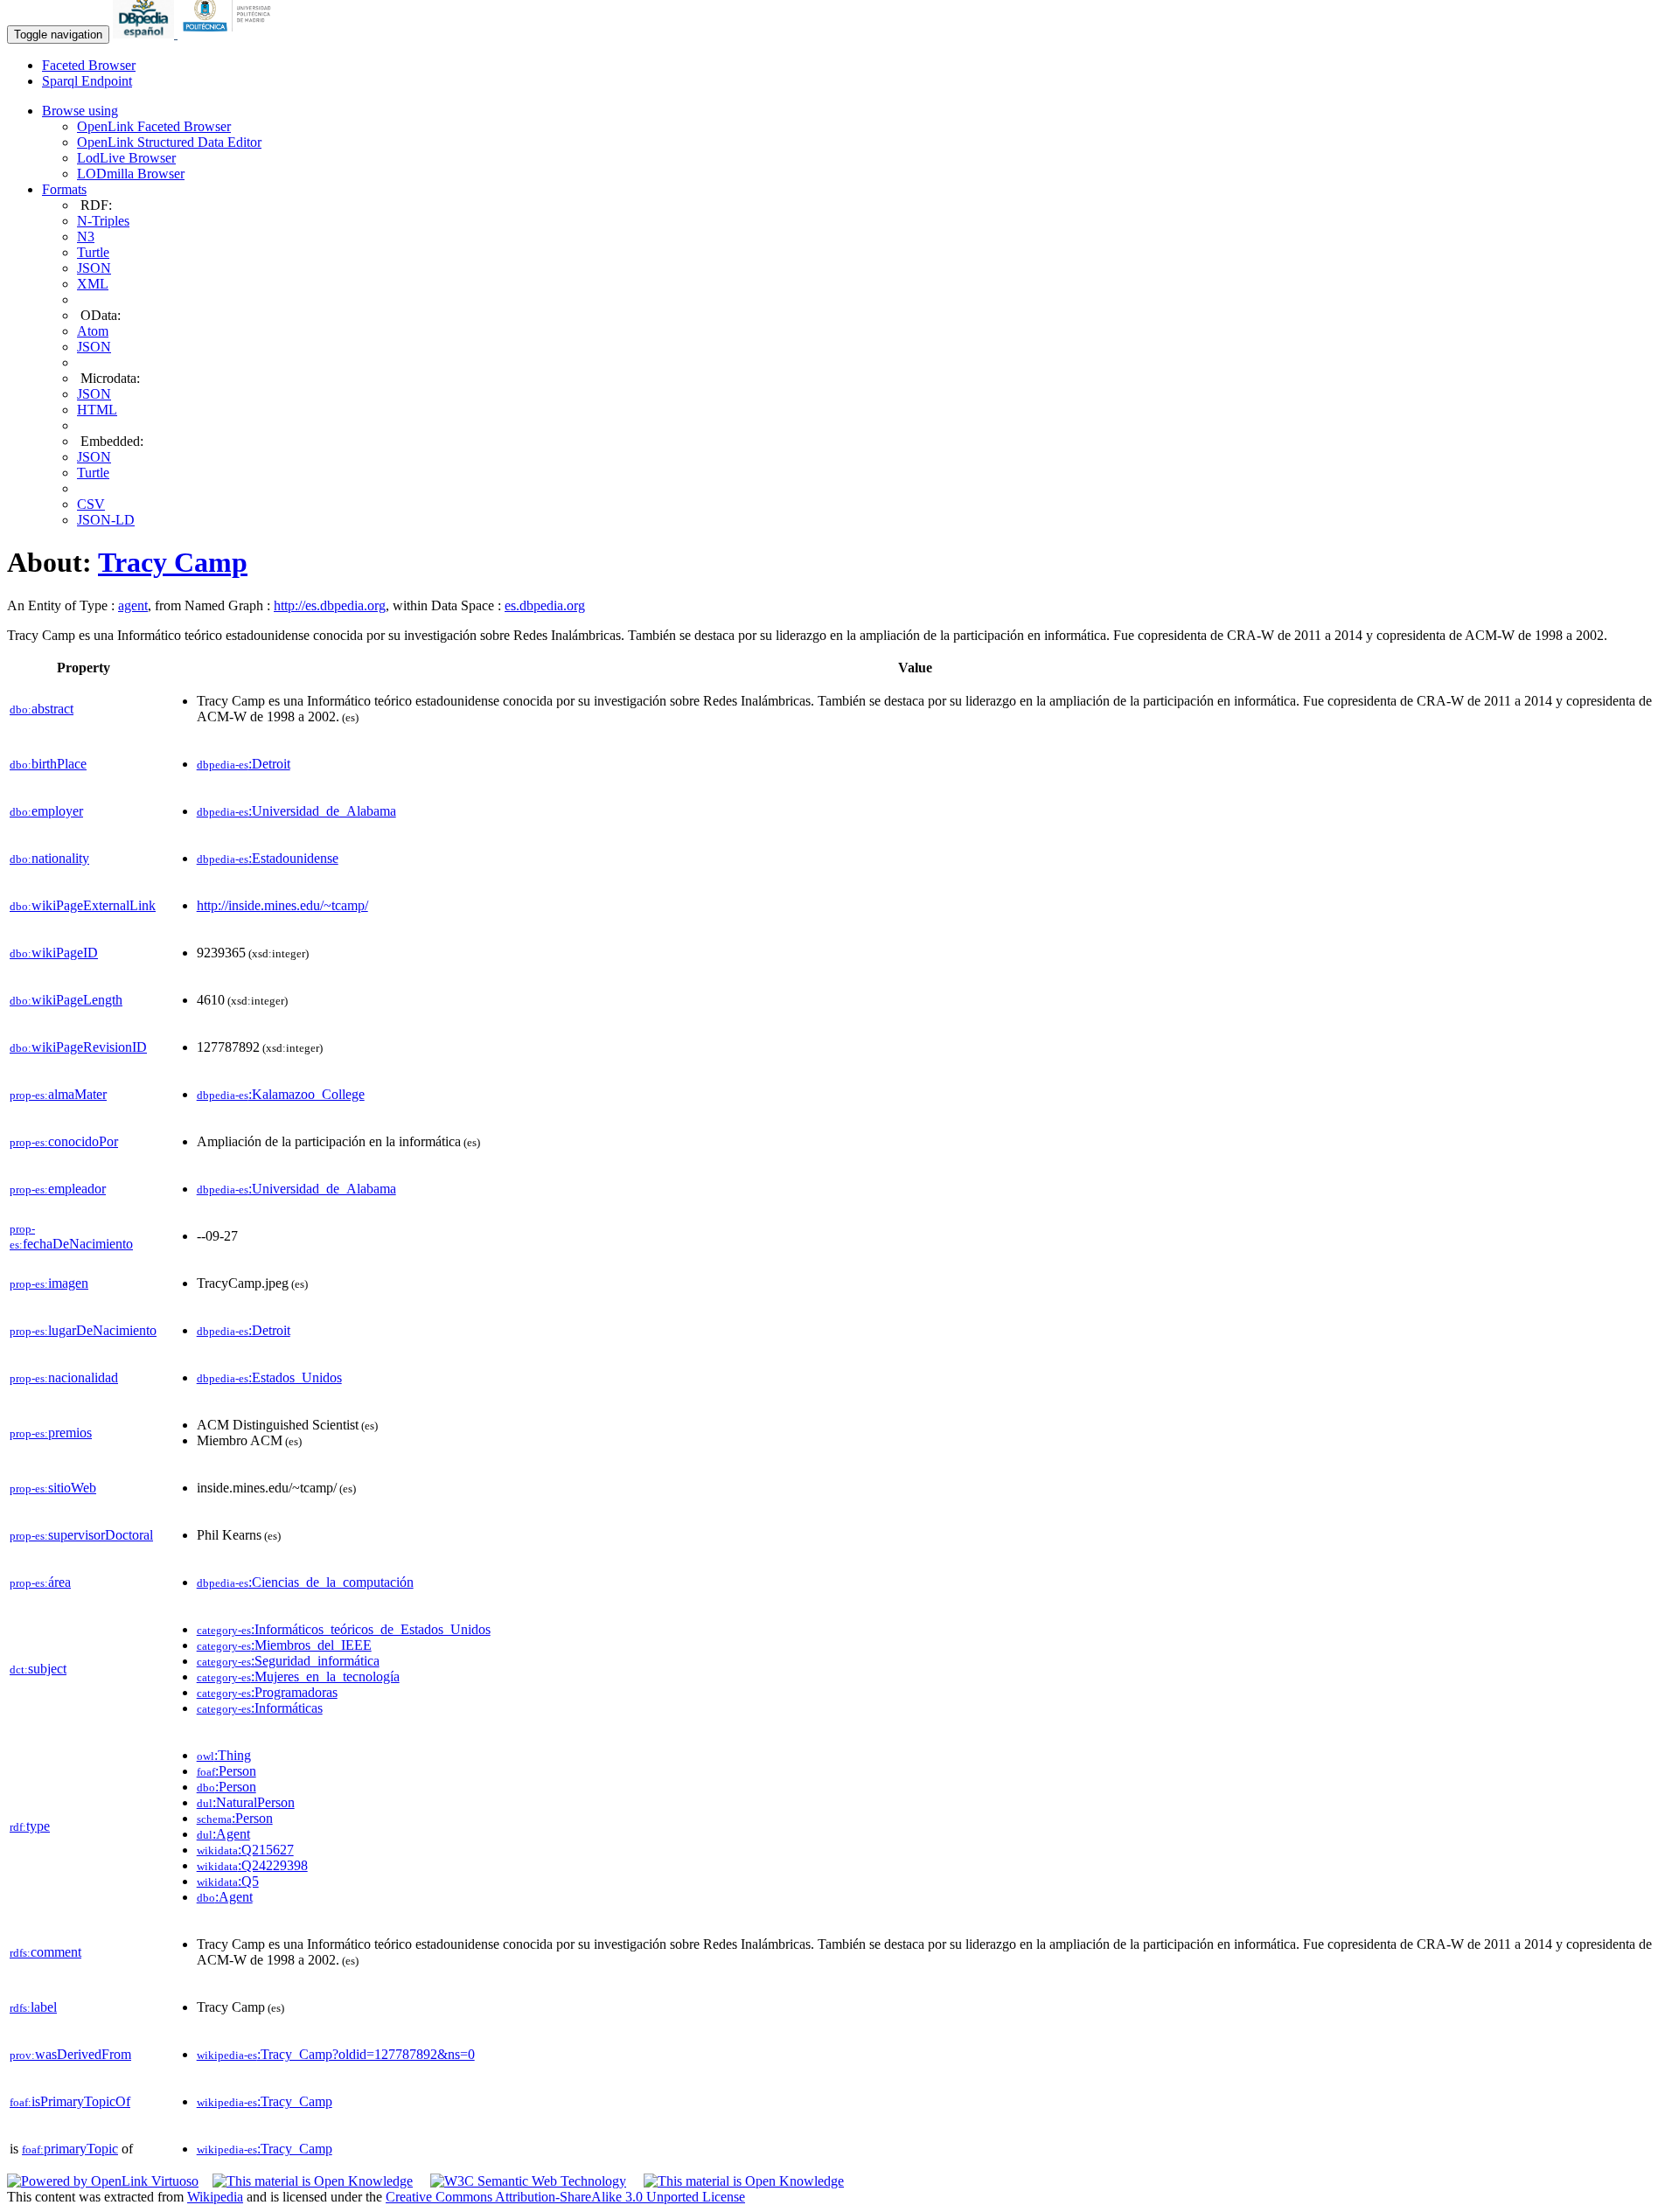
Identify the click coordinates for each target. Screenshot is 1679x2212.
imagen (49, 1283)
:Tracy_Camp (265, 2101)
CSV (91, 504)
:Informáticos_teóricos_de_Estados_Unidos (344, 1629)
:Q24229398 (252, 1865)
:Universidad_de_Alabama (296, 811)
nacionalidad (64, 1377)
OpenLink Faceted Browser (154, 126)
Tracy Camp (173, 562)
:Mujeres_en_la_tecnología (298, 1676)
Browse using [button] (80, 111)
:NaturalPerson (246, 1802)
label (33, 2007)
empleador (58, 1189)
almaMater (58, 1094)
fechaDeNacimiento (71, 1237)
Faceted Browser (89, 65)
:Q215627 (245, 1850)
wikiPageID (54, 953)
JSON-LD (106, 520)
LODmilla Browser (131, 174)
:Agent (223, 1834)
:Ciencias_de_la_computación (305, 1582)
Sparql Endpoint (87, 81)
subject (38, 1669)
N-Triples (103, 221)
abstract (42, 709)
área (40, 1582)
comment (45, 1952)
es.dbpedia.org (545, 605)
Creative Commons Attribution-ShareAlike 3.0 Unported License (565, 2197)
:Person (226, 1771)
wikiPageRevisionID (78, 1047)
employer (46, 811)
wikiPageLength (66, 1000)
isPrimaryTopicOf (70, 2101)
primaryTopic (70, 2149)
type (30, 1826)
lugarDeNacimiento (83, 1330)
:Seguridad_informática (288, 1661)
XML (93, 284)
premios (51, 1433)
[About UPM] (230, 34)
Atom (93, 331)
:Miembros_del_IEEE (284, 1645)
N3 (86, 237)
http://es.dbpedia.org (330, 605)
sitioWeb (53, 1488)
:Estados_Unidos (269, 1377)
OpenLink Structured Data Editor (169, 142)
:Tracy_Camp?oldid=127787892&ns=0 (336, 2054)
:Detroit (244, 764)
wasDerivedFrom (70, 2054)
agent (133, 605)
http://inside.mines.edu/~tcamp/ (282, 905)
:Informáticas (260, 1708)
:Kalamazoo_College (281, 1094)
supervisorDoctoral (81, 1535)
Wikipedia (215, 2197)
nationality (49, 858)
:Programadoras (267, 1692)
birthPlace (48, 764)
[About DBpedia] (145, 34)
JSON (94, 268)
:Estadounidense (268, 858)
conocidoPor (64, 1141)
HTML (97, 410)
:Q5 (228, 1881)
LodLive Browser (126, 158)
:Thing (224, 1755)
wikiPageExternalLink (83, 905)
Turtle (93, 252)
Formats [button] (64, 189)
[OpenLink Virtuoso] (103, 2181)
